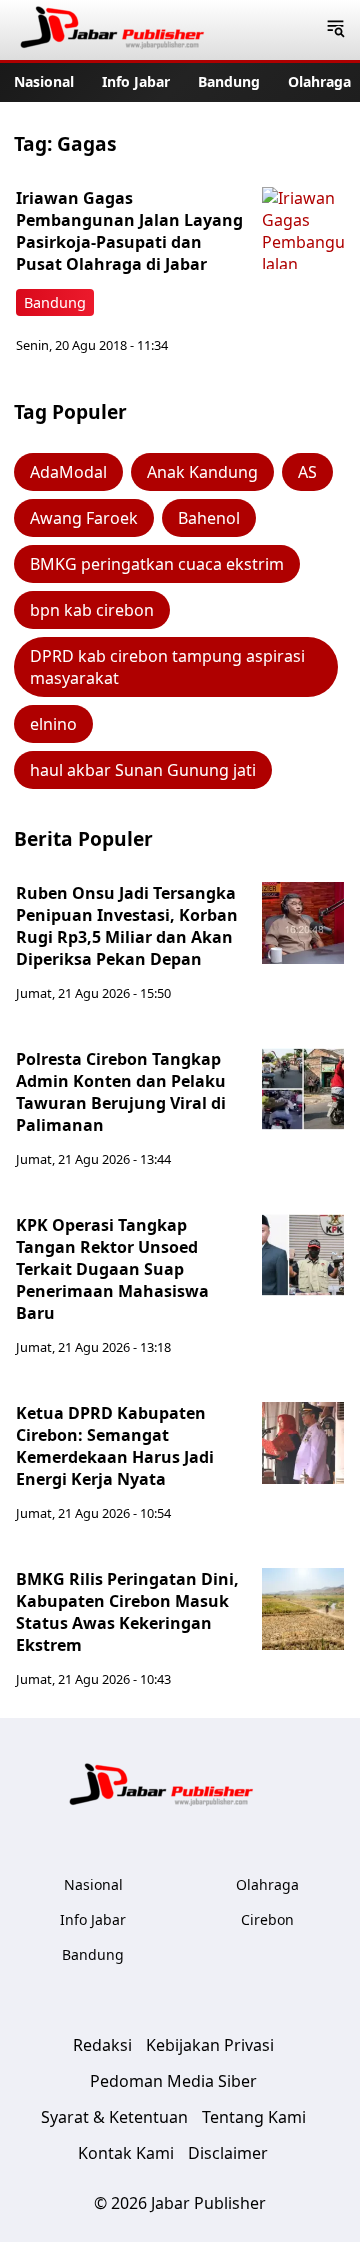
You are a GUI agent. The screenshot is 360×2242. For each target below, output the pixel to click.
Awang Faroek (84, 518)
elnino (53, 724)
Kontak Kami (126, 2153)
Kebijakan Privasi (210, 2045)
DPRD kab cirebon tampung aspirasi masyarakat (167, 667)
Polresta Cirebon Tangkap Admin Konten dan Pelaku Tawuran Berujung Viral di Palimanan (121, 1092)
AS (307, 472)
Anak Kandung (202, 472)
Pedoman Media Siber (173, 2081)
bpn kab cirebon (92, 610)
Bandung (229, 81)
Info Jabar (136, 81)
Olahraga (319, 81)
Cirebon (267, 1919)
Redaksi (102, 2045)
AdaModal (68, 472)
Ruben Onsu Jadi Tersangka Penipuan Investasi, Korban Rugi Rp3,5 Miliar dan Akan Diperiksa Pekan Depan (127, 926)
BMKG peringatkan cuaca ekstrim (157, 564)
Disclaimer (228, 2153)
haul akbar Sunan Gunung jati (143, 770)
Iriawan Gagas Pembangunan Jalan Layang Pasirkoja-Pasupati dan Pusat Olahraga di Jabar (129, 231)
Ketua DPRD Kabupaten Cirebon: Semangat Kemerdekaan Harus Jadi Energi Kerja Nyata (115, 1446)
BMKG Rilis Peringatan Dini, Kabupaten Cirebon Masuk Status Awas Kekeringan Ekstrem (127, 1612)
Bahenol (209, 518)
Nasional (44, 81)
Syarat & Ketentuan (114, 2117)
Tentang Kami (254, 2117)
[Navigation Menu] (335, 30)
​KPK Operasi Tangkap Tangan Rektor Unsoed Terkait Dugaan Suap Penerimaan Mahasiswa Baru (112, 1269)
